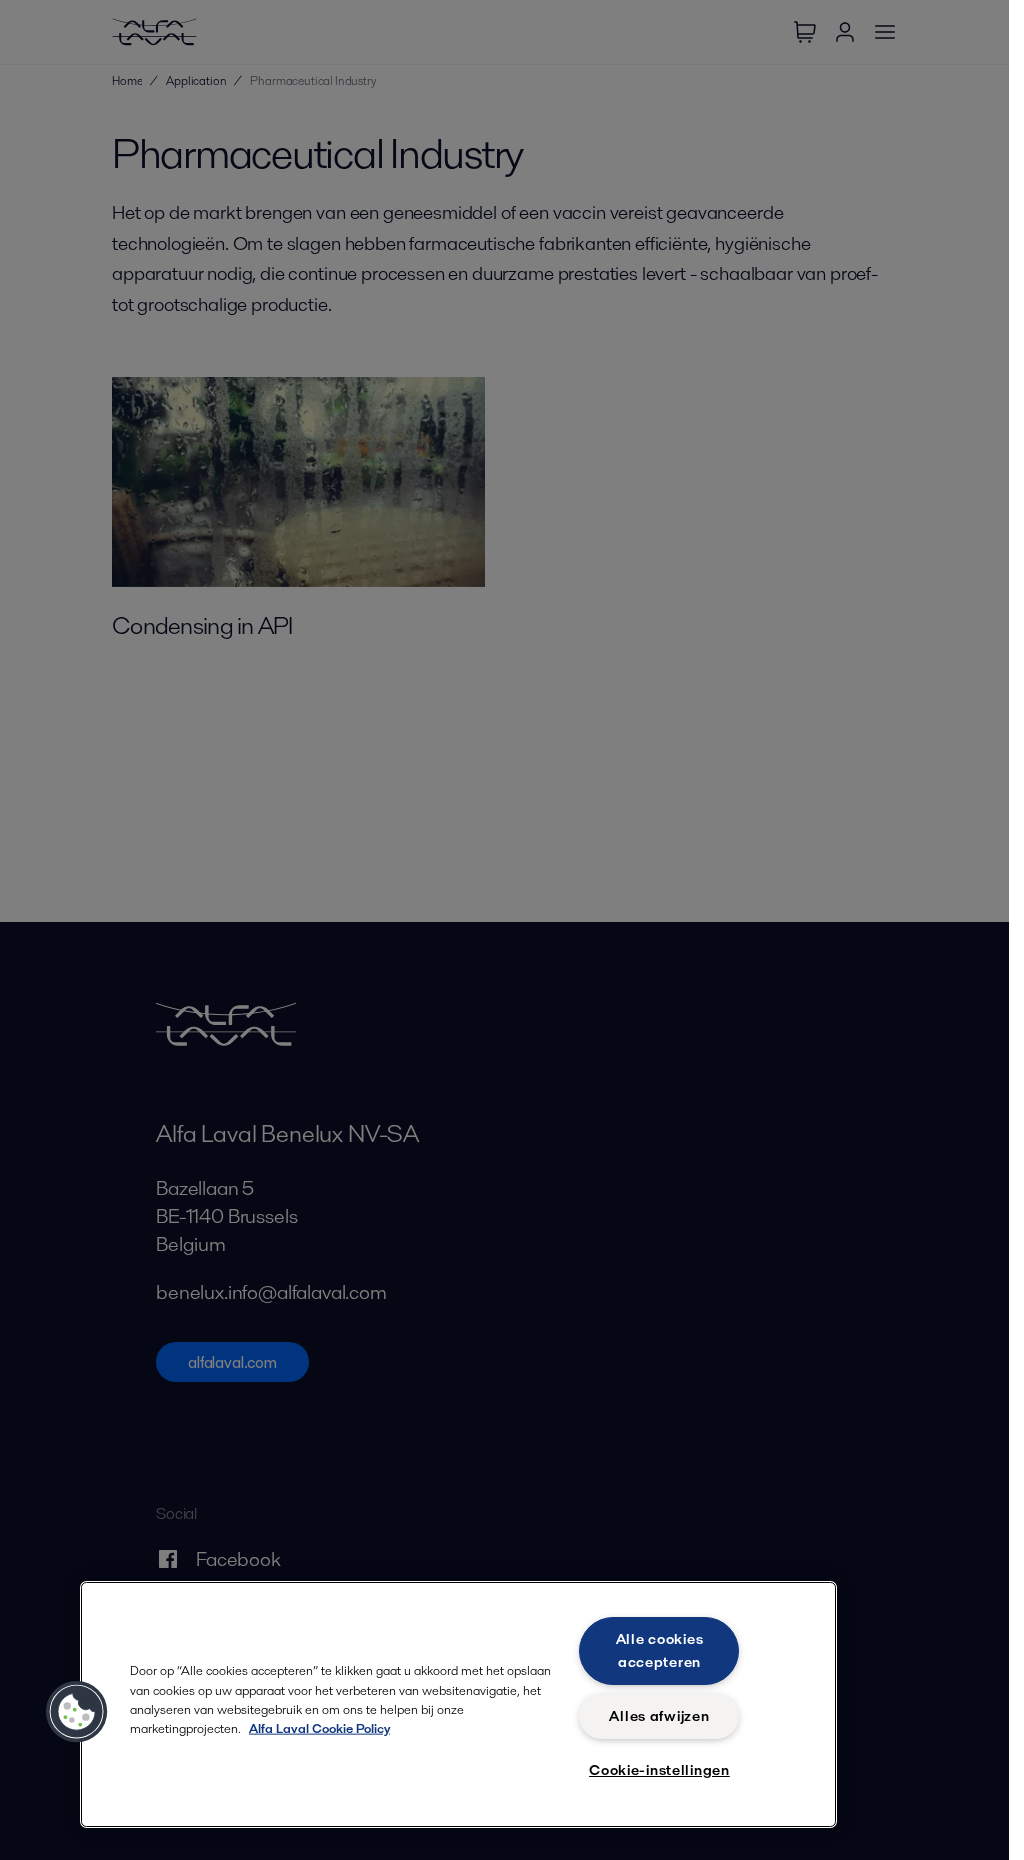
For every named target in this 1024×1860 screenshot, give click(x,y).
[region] (458, 1704)
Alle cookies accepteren (660, 1650)
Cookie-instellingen (659, 1770)
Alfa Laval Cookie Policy (319, 1728)
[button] (77, 1712)
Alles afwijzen (659, 1716)
